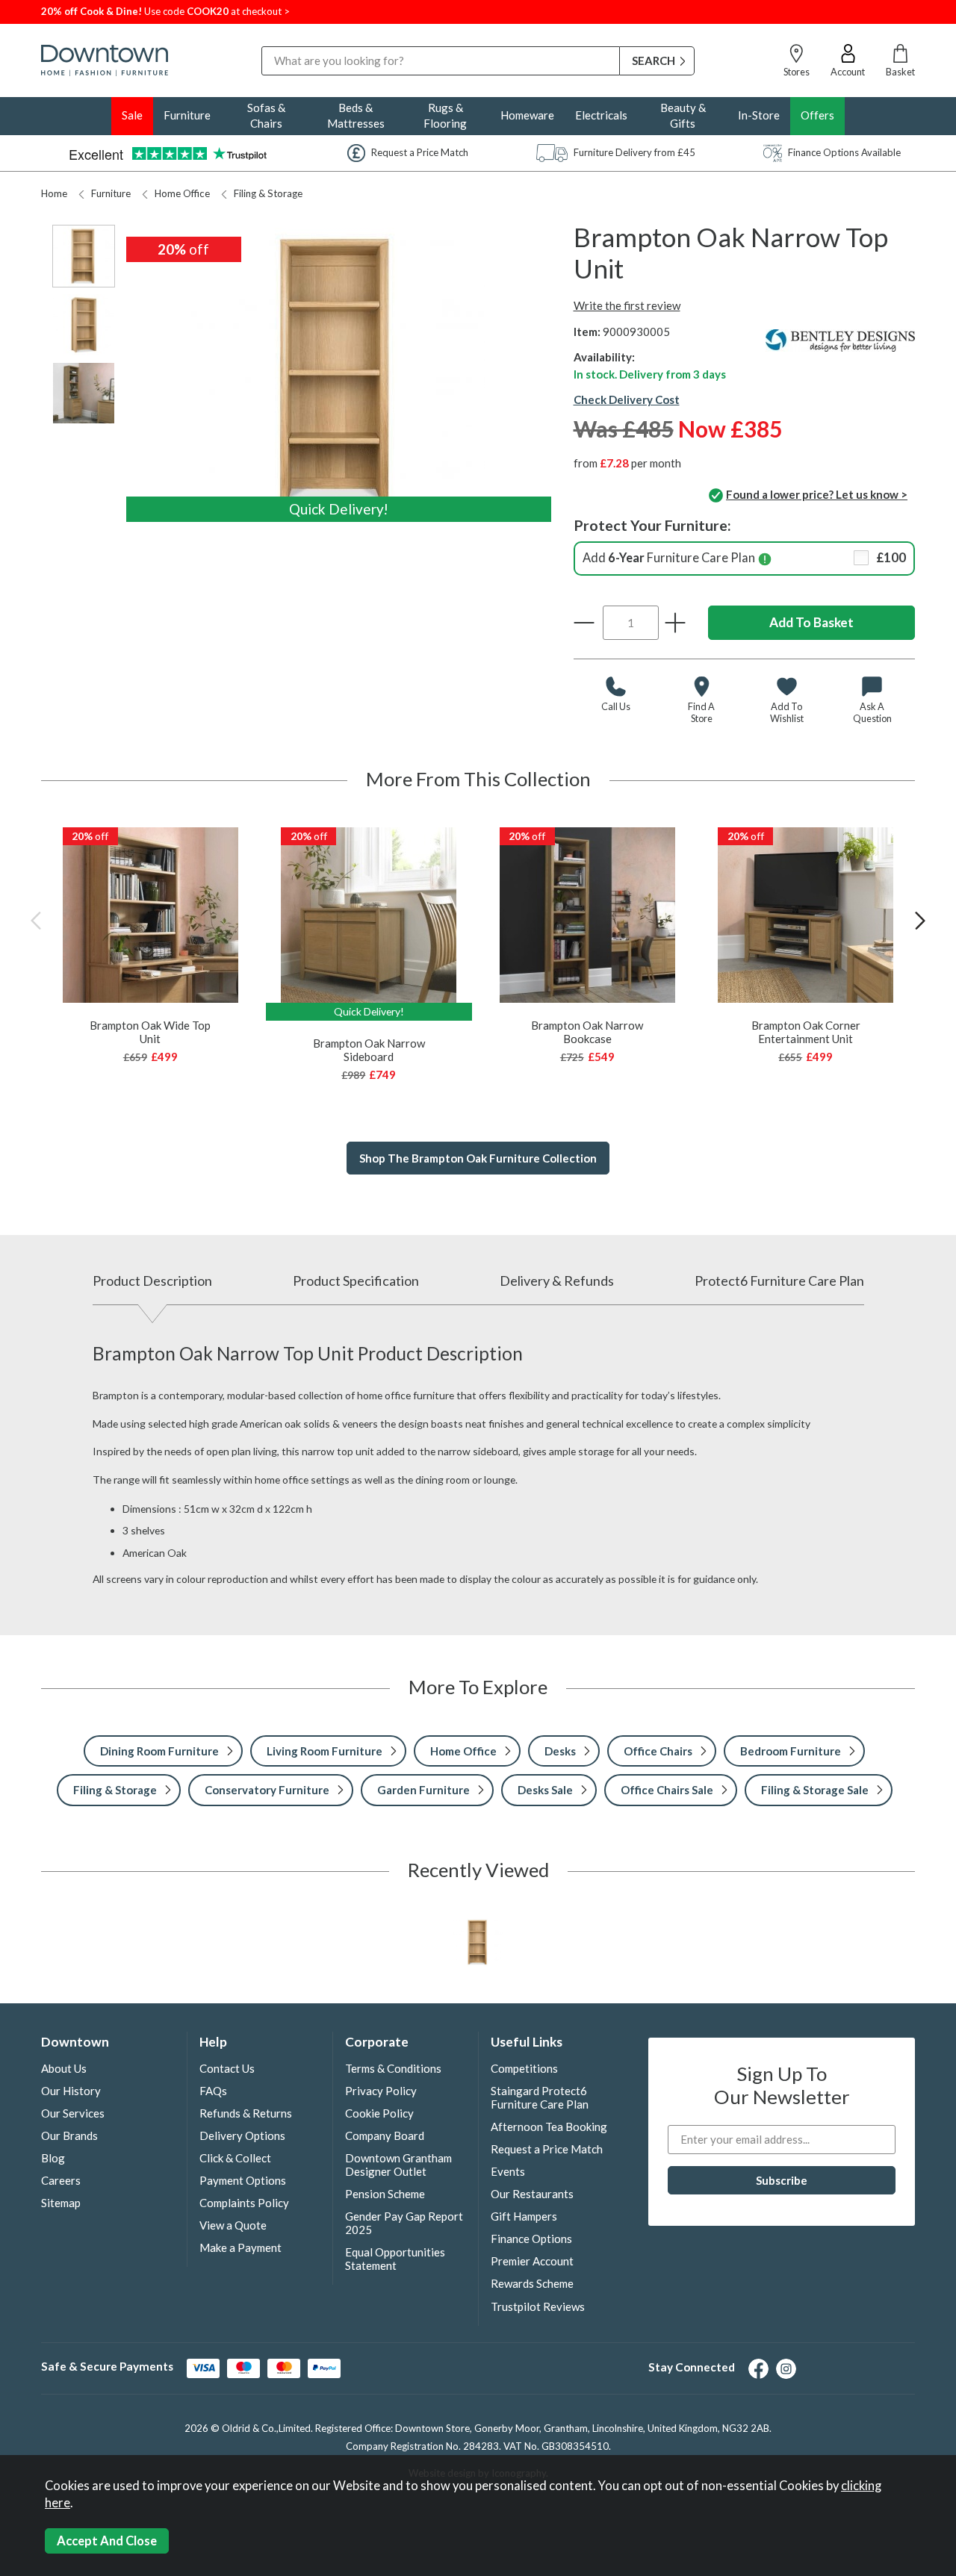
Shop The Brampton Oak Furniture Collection (478, 1158)
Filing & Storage (268, 193)
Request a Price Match (547, 2149)
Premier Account (532, 2261)
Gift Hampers (524, 2216)
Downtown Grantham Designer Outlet (398, 2165)
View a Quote (233, 2225)
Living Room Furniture (325, 1751)
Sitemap (61, 2203)
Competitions (524, 2068)
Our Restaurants (532, 2194)
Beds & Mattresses (356, 115)
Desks (560, 1751)
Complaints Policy (244, 2203)
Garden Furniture (423, 1790)
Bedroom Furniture (791, 1751)
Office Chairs (658, 1751)
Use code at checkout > (165, 11)
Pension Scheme (385, 2194)
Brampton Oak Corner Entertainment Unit (806, 1032)
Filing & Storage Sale (815, 1790)
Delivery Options (242, 2135)
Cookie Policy (379, 2113)
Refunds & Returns (246, 2113)
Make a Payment (240, 2247)
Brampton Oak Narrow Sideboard (369, 1050)
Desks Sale (545, 1790)
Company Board (385, 2135)
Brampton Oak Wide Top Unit (150, 1032)
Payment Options (243, 2180)
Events (508, 2171)
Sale (132, 115)
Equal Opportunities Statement (395, 2259)
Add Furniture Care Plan (745, 558)
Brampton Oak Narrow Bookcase (587, 1032)
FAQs (213, 2091)
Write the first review (627, 305)
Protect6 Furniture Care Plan (779, 1281)
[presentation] (36, 920)
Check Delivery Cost (627, 399)
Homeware (527, 115)
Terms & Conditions (393, 2068)
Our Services (73, 2113)
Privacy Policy (381, 2091)
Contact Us (227, 2068)
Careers (61, 2180)
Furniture (187, 115)
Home (54, 193)
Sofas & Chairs (266, 115)
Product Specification (356, 1281)
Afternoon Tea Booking (549, 2127)
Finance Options (531, 2239)
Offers (817, 115)
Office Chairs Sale (667, 1790)
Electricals (601, 115)
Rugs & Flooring (445, 115)
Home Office (182, 193)
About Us (64, 2068)
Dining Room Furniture (159, 1751)
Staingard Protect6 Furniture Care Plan (540, 2097)
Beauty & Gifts (683, 115)
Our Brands (69, 2135)
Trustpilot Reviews (538, 2306)
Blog (53, 2158)
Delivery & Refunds (557, 1281)
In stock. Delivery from (650, 374)
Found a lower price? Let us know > (817, 494)
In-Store (759, 115)
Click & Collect (235, 2158)
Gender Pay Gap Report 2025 (404, 2223)
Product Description (152, 1281)
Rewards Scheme (532, 2283)
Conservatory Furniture (267, 1790)
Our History (71, 2091)
